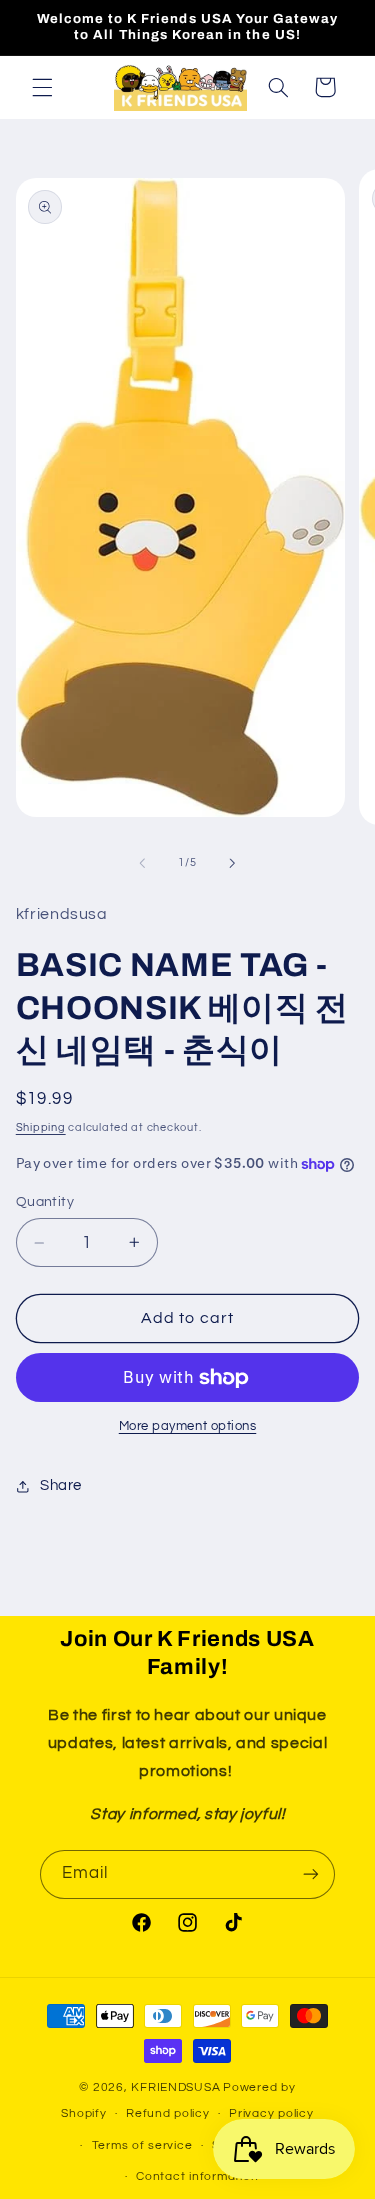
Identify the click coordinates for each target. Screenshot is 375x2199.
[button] (42, 87)
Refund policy (168, 2113)
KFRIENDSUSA (175, 2087)
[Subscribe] (311, 1874)
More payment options (188, 1426)
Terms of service (142, 2145)
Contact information (197, 2176)
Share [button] (61, 1485)
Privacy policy (271, 2113)
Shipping (41, 1127)
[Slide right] (233, 863)
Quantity (45, 1202)
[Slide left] (142, 863)
